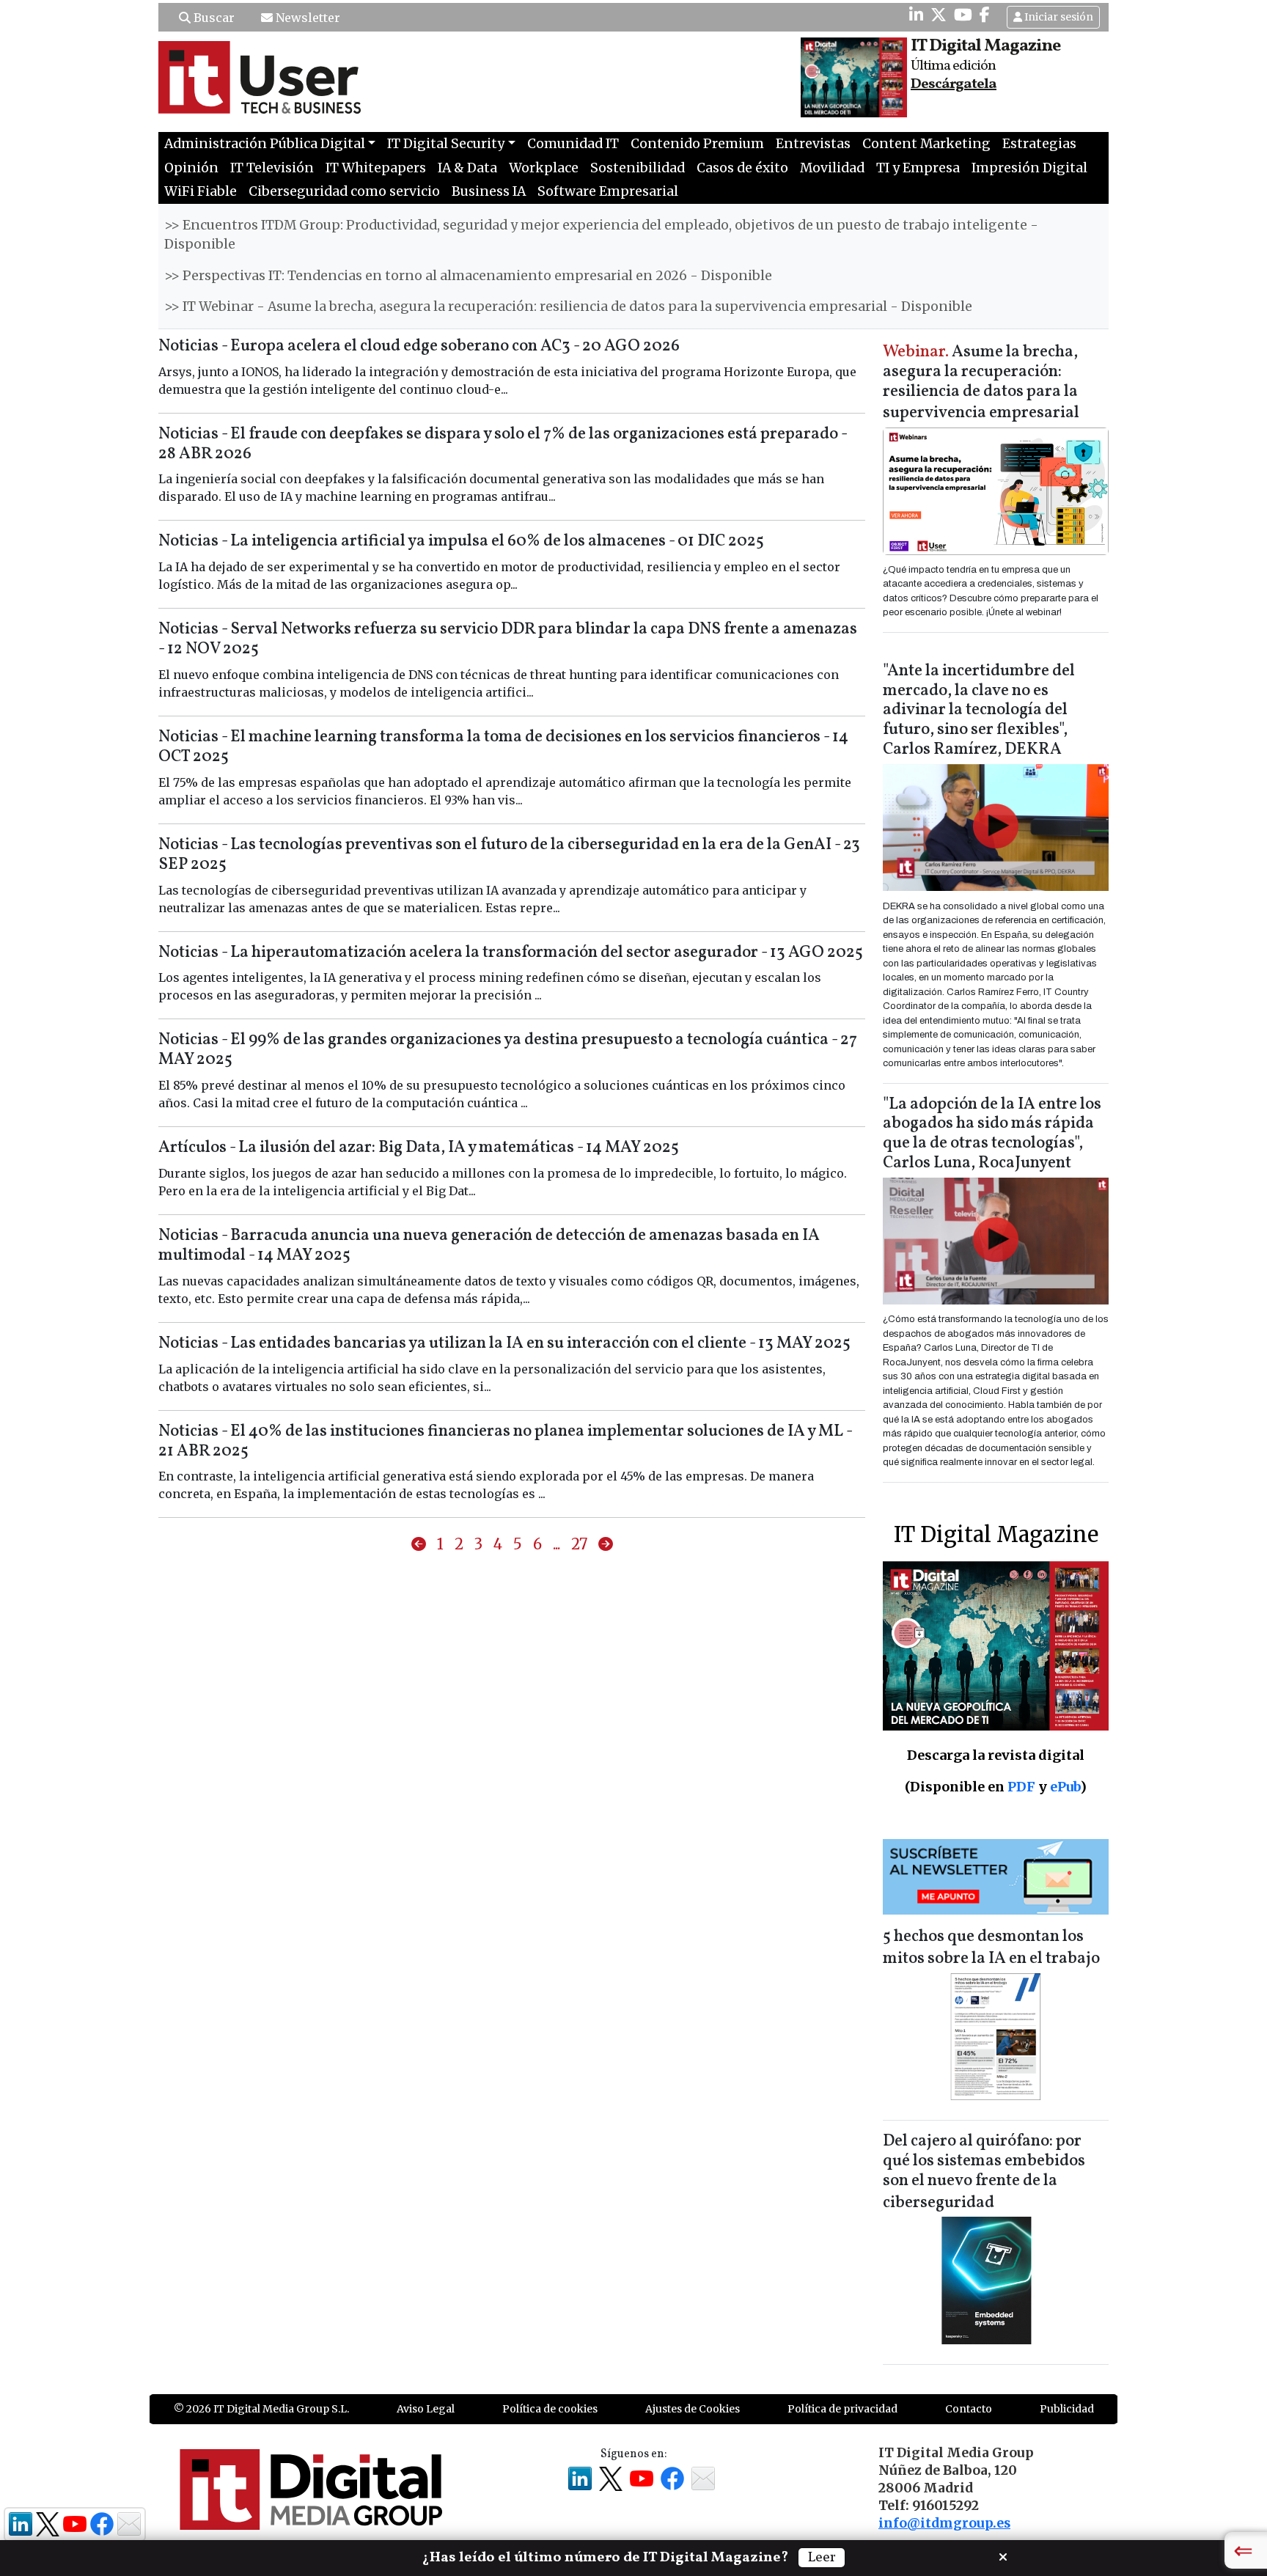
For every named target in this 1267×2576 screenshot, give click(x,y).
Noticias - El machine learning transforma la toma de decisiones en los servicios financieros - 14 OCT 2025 (503, 747)
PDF (1021, 1787)
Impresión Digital (1029, 168)
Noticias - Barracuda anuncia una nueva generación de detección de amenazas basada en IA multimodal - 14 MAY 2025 (489, 1246)
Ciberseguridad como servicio (344, 191)
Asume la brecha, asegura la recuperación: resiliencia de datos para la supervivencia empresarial (981, 383)
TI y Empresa (918, 168)
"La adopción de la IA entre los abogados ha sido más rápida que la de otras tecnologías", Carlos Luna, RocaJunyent (992, 1134)
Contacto (969, 2409)
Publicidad (1067, 2409)
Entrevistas (813, 144)
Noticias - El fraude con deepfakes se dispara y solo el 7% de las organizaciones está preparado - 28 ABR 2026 (503, 444)
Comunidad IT (573, 144)
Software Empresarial (608, 191)
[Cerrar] (1003, 2555)
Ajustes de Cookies (693, 2409)
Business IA (489, 191)
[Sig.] (606, 1544)
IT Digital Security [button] (446, 144)
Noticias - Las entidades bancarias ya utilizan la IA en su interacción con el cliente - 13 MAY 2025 (504, 1344)
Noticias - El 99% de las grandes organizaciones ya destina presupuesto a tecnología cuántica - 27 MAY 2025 (508, 1050)
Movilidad (832, 168)
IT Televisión (272, 168)
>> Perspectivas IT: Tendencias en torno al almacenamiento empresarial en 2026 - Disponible (468, 276)
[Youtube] (963, 15)
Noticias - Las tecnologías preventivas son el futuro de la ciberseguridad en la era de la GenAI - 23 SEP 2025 (509, 855)
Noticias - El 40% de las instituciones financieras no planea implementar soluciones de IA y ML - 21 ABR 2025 (505, 1442)
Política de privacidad (842, 2409)
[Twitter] (939, 15)
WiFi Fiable (201, 191)
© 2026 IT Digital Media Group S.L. (261, 2409)
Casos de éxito (742, 168)
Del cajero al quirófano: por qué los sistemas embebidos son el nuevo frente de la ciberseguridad (984, 2172)
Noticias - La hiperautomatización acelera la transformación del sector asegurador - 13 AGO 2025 (511, 953)
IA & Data (467, 168)
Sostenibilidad (638, 168)
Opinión (191, 168)
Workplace (544, 168)
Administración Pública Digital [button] (265, 144)
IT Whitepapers (376, 168)
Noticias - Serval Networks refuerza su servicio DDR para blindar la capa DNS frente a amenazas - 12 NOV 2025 (508, 639)
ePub (1065, 1787)
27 (579, 1544)
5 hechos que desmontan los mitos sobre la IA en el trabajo (991, 1948)
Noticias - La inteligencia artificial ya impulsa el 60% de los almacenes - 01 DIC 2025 (461, 542)
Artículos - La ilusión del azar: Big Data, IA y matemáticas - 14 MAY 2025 (419, 1148)
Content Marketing (926, 144)
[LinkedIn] (916, 15)
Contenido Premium (697, 144)
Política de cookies (550, 2409)
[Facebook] (985, 15)
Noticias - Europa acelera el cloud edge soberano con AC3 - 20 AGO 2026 (419, 346)
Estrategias (1039, 144)
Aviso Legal (426, 2409)
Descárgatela (954, 84)
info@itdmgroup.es (944, 2523)
